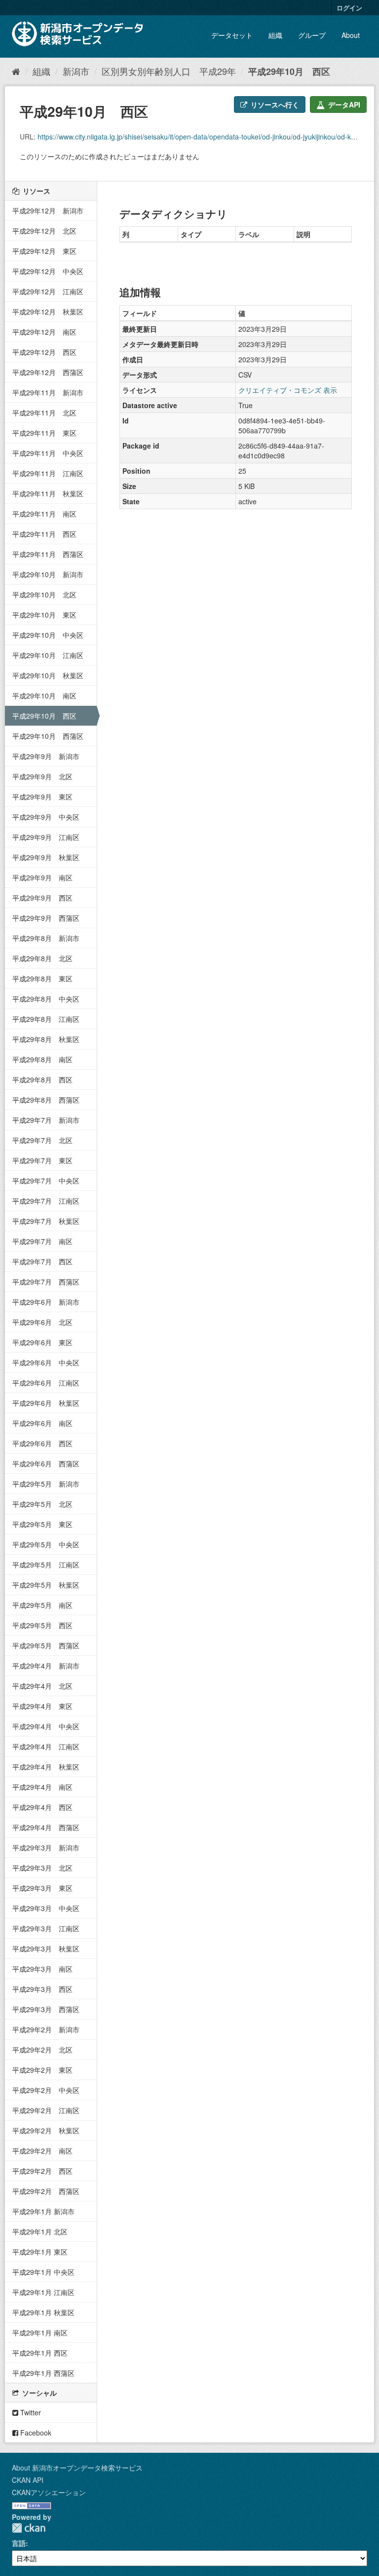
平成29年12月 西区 (44, 352)
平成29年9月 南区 (42, 877)
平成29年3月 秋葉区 (46, 1949)
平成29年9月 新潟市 (46, 756)
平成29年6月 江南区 (46, 1383)
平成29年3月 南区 (42, 1969)
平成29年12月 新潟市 (48, 210)
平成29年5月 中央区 (46, 1544)
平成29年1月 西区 (40, 2353)
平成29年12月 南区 (44, 332)
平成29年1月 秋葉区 (43, 2312)
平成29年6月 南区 (42, 1423)
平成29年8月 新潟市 (46, 938)
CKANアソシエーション (49, 2492)
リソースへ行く (274, 104)
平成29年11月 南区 (44, 514)
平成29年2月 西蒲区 (46, 2191)
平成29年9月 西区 (42, 898)
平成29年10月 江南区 (48, 655)
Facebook (35, 2433)
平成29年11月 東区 (44, 433)
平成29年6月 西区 (42, 1443)
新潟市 (76, 71)
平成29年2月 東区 (42, 2070)
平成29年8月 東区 (42, 978)
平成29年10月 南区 (44, 696)
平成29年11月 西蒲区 (48, 554)
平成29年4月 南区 (42, 1787)
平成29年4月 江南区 (46, 1746)
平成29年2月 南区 (42, 2151)
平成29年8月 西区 (42, 1079)
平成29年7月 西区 (42, 1261)
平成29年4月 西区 (42, 1807)
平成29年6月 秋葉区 (46, 1403)
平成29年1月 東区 (40, 2252)
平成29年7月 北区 (42, 1140)
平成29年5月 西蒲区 (46, 1645)
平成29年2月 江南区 (46, 2110)
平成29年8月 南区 (42, 1059)
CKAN (29, 2528)
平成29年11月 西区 (44, 534)
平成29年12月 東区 (44, 251)
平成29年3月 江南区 (46, 1928)
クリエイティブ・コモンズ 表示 (288, 390)
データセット (232, 35)
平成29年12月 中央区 (48, 271)
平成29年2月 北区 (42, 2050)
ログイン (349, 8)
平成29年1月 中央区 (43, 2272)
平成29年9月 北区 (42, 776)
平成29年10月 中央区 (48, 635)
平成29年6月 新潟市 (46, 1302)
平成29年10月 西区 (289, 71)
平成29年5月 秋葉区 (46, 1585)
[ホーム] (16, 71)
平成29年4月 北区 (42, 1686)
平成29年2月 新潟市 (46, 2029)
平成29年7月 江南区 (46, 1201)
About (351, 35)
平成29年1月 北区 (40, 2231)
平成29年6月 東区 (42, 1342)
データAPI (343, 104)
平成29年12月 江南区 (48, 291)
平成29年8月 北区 (42, 958)
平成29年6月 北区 (42, 1322)
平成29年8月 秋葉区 (46, 1039)
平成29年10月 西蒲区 (48, 736)
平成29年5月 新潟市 (46, 1484)
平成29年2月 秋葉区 (46, 2130)
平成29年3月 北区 (42, 1868)
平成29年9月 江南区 (46, 837)
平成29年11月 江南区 (48, 473)
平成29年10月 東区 (44, 615)
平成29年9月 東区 (42, 797)
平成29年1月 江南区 (43, 2292)
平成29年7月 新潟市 (46, 1120)
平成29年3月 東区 (42, 1888)
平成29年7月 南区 (42, 1241)
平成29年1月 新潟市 (43, 2211)
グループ (312, 35)
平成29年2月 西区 (42, 2171)
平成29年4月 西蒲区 (46, 1827)
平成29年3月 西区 (42, 1989)
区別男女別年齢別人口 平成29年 (169, 71)
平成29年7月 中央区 (46, 1181)
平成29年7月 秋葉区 (46, 1221)
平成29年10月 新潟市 (48, 574)
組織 (275, 35)
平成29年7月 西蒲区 (46, 1282)
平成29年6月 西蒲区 (46, 1463)
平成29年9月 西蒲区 (46, 918)
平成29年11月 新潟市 (48, 392)
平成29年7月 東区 (42, 1160)
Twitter (30, 2412)
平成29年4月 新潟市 (46, 1666)
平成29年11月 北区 (44, 413)
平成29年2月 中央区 (46, 2090)
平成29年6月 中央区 (46, 1362)
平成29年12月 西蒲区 (48, 372)
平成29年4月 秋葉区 (46, 1767)
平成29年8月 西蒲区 (46, 1100)
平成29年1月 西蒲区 (43, 2373)
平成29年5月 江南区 (46, 1565)
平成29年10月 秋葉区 (48, 675)
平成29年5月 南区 (42, 1605)
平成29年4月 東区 (42, 1706)
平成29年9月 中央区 (46, 817)
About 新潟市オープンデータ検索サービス (77, 2468)
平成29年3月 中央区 (46, 1908)
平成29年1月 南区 (40, 2332)
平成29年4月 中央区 (46, 1726)
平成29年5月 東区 (42, 1524)
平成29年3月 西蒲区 (46, 2009)
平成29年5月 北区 (42, 1504)
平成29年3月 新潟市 (46, 1847)
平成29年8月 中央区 (46, 999)
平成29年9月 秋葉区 (46, 857)
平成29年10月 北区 (44, 594)
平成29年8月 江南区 (46, 1019)
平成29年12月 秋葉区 (48, 312)
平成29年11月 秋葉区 (48, 493)
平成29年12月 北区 (44, 231)
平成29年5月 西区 (42, 1625)
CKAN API (28, 2480)
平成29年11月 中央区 (48, 453)
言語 (19, 2543)
